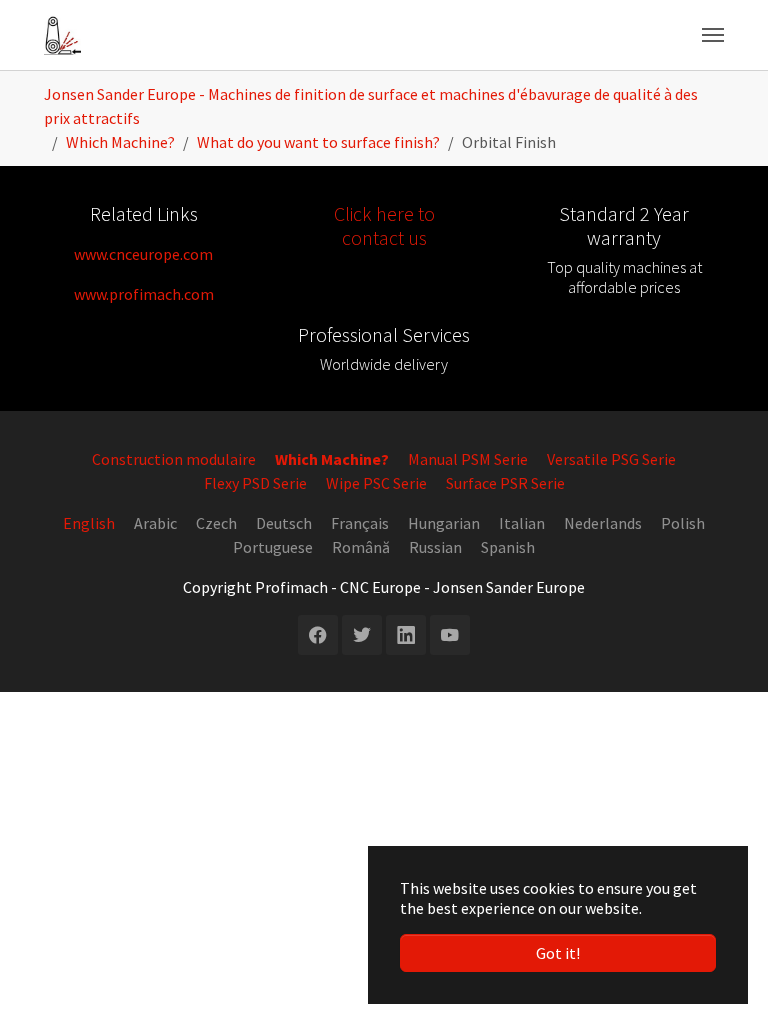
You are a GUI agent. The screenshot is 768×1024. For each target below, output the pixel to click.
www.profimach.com (144, 294)
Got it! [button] (558, 953)
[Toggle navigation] (713, 35)
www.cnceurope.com (143, 254)
